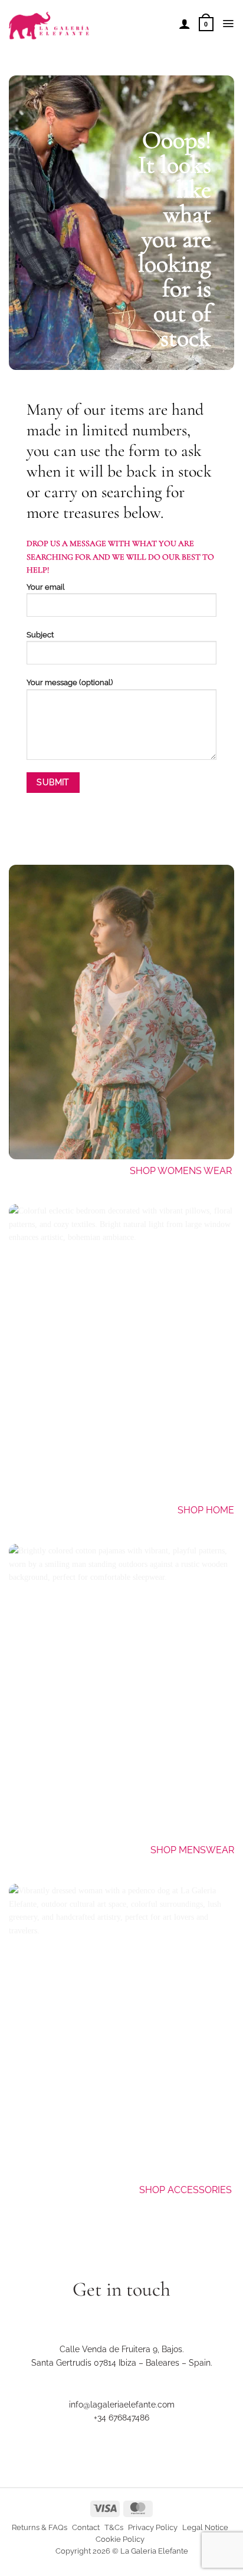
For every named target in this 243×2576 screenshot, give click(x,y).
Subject (40, 635)
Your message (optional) (70, 682)
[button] (206, 24)
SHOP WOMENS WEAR (181, 1171)
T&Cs (114, 2527)
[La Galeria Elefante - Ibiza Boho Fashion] (89, 20)
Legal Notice (205, 2527)
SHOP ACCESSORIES (187, 2190)
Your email (46, 587)
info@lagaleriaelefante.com (122, 2405)
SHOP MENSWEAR (192, 1850)
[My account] (185, 24)
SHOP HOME (206, 1510)
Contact (86, 2527)
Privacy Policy (153, 2527)
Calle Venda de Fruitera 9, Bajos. (122, 2349)
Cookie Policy (120, 2539)
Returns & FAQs (40, 2527)
